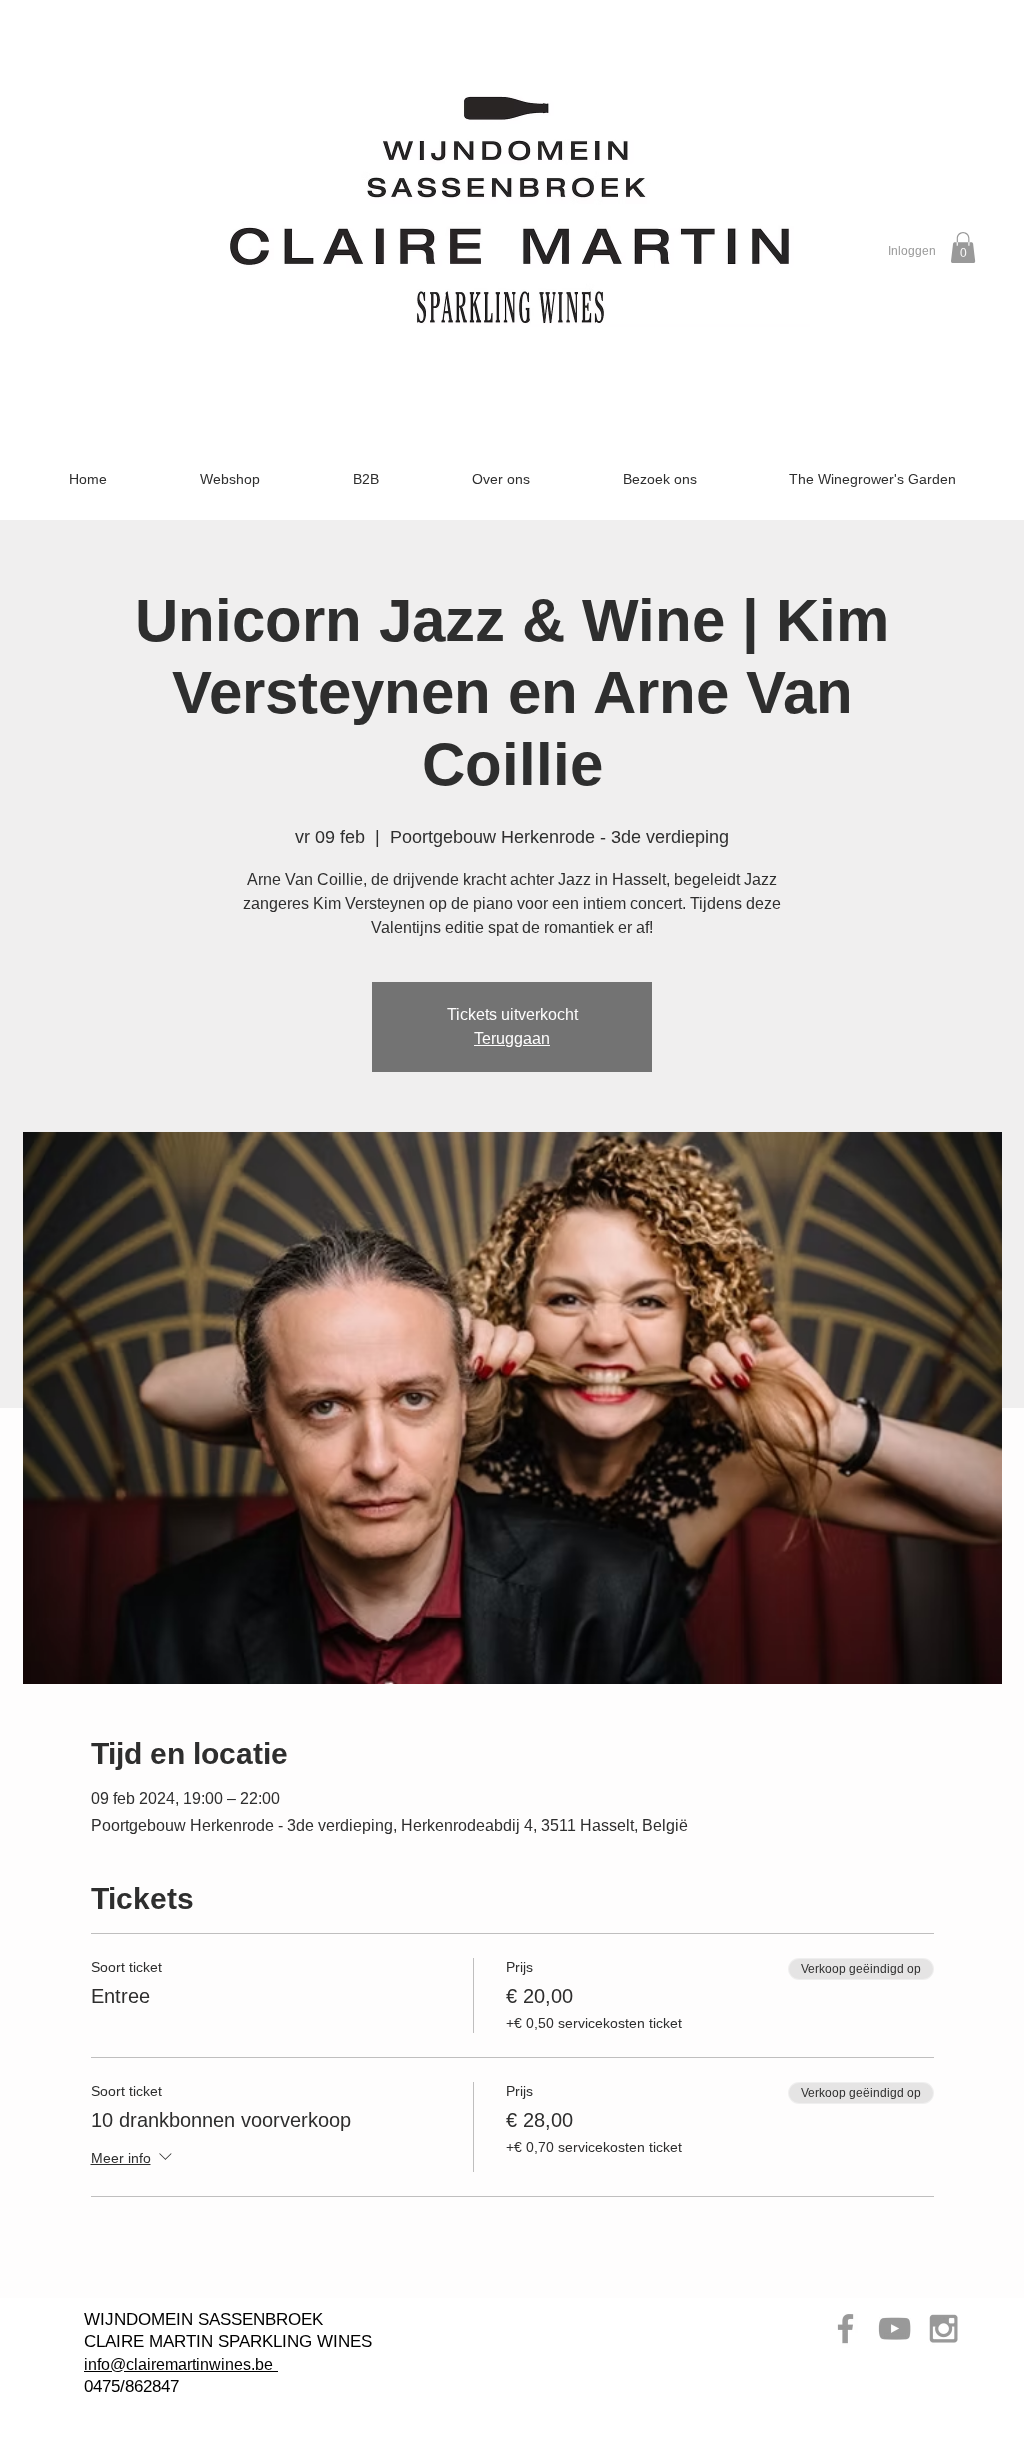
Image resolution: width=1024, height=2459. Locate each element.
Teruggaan (512, 1038)
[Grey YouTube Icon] (894, 2328)
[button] (963, 247)
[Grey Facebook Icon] (845, 2328)
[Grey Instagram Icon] (943, 2328)
